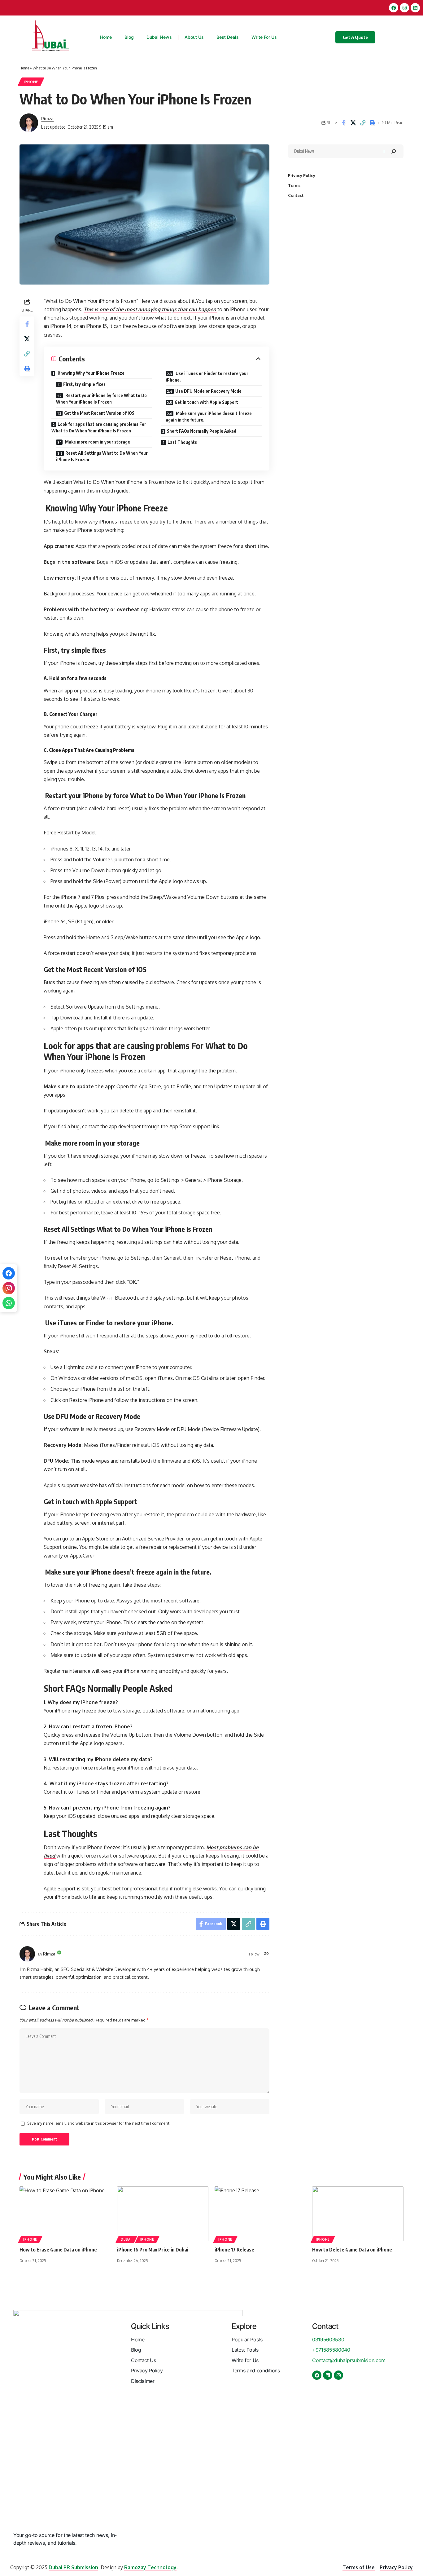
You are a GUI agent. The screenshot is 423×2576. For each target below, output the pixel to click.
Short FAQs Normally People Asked (202, 431)
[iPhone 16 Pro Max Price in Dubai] (163, 2214)
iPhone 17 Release (234, 2250)
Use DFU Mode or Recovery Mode (208, 391)
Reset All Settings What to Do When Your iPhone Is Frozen (102, 456)
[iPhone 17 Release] (260, 2214)
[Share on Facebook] (343, 123)
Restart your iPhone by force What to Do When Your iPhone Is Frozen (101, 399)
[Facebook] (394, 8)
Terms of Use (359, 2567)
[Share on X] (353, 123)
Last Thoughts (182, 442)
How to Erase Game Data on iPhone (58, 2250)
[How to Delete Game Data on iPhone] (358, 2214)
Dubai (126, 2239)
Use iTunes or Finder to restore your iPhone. (207, 377)
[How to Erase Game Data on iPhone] (65, 2214)
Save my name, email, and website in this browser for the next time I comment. (99, 2123)
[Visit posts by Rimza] (29, 123)
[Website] (266, 1954)
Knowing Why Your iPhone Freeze (91, 373)
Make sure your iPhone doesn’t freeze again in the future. (209, 417)
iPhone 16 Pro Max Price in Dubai (153, 2250)
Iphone (31, 82)
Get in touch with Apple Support (206, 402)
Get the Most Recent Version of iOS (99, 413)
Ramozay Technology (150, 2567)
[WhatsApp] (9, 1303)
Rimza (47, 118)
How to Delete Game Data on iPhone (352, 2250)
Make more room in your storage (97, 442)
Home (24, 68)
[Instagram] (9, 1288)
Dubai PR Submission (73, 2567)
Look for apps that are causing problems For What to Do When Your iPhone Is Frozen (99, 427)
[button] (363, 123)
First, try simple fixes (84, 384)
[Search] (394, 151)
